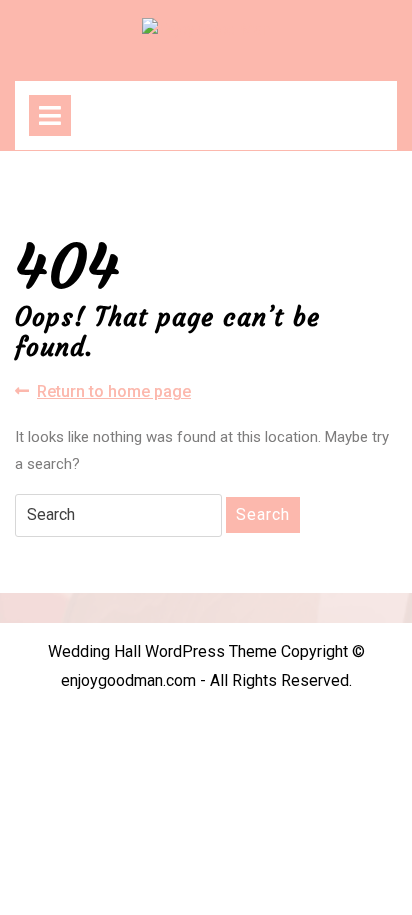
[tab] (50, 115)
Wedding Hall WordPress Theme (162, 651)
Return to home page (114, 392)
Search (263, 514)
